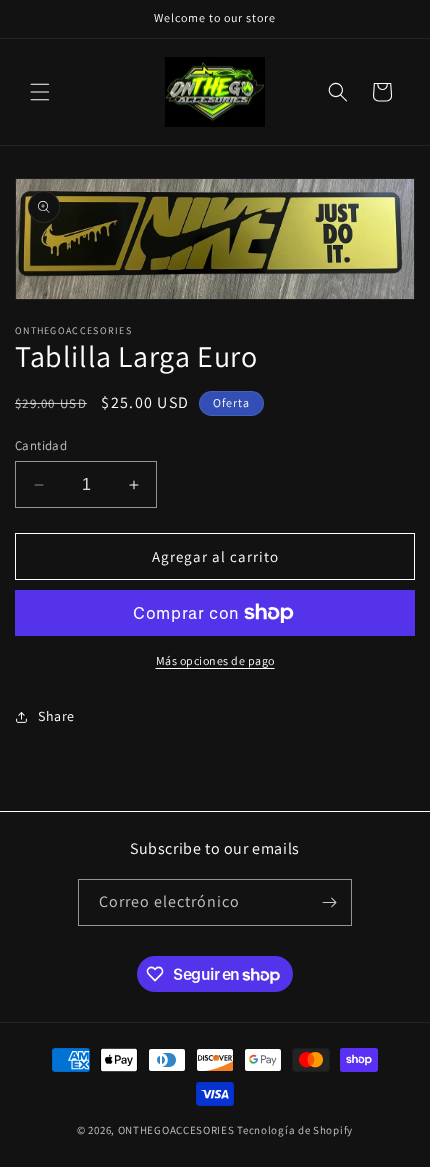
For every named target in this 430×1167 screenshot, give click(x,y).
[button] (40, 92)
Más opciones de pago (215, 660)
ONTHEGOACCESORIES (176, 1130)
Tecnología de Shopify (295, 1130)
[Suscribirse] (329, 902)
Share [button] (56, 716)
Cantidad (41, 445)
